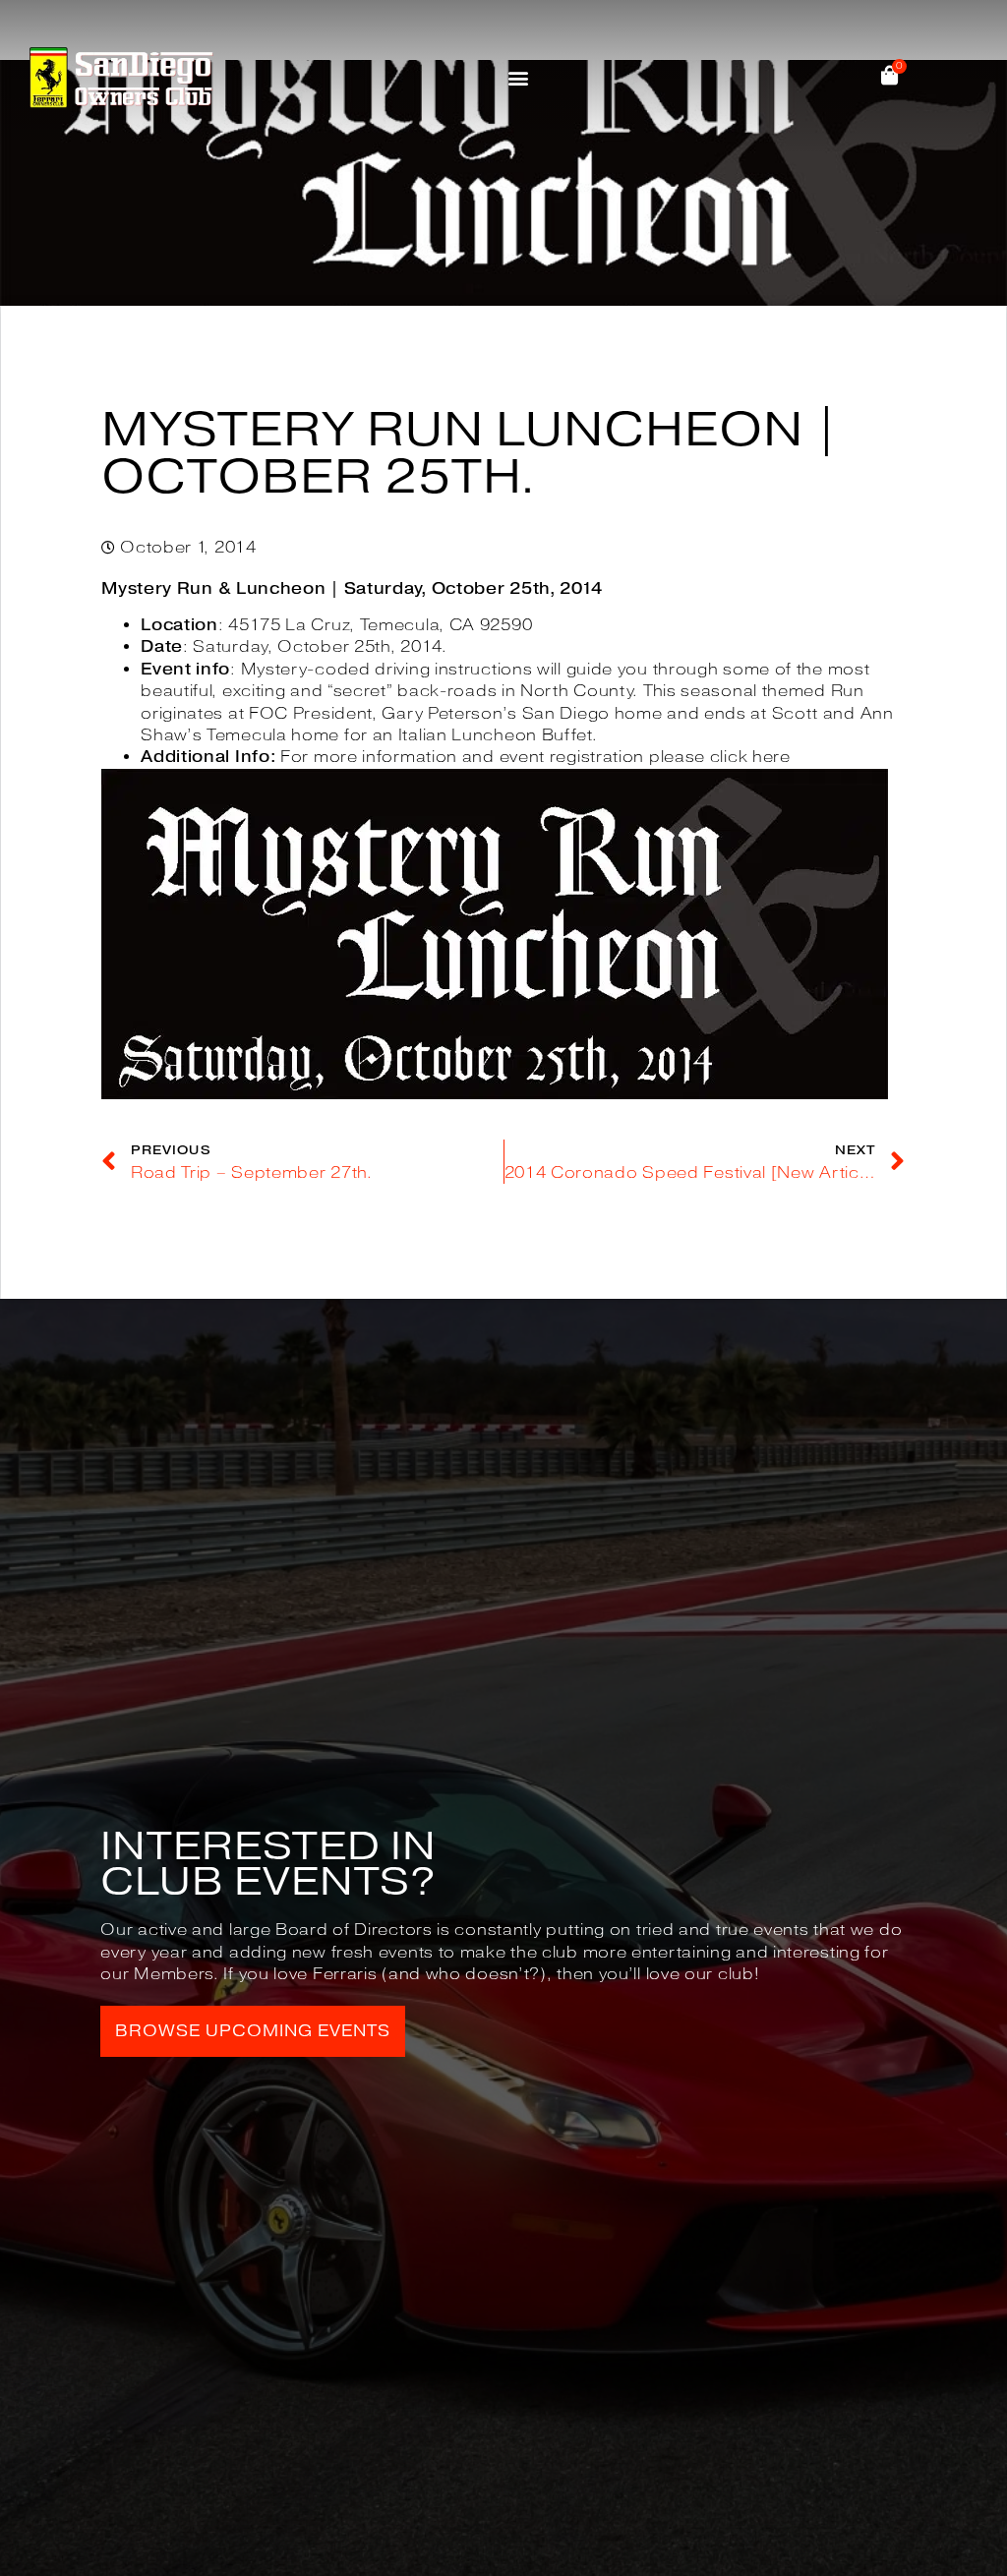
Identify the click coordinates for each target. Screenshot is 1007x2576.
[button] (518, 77)
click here (750, 757)
